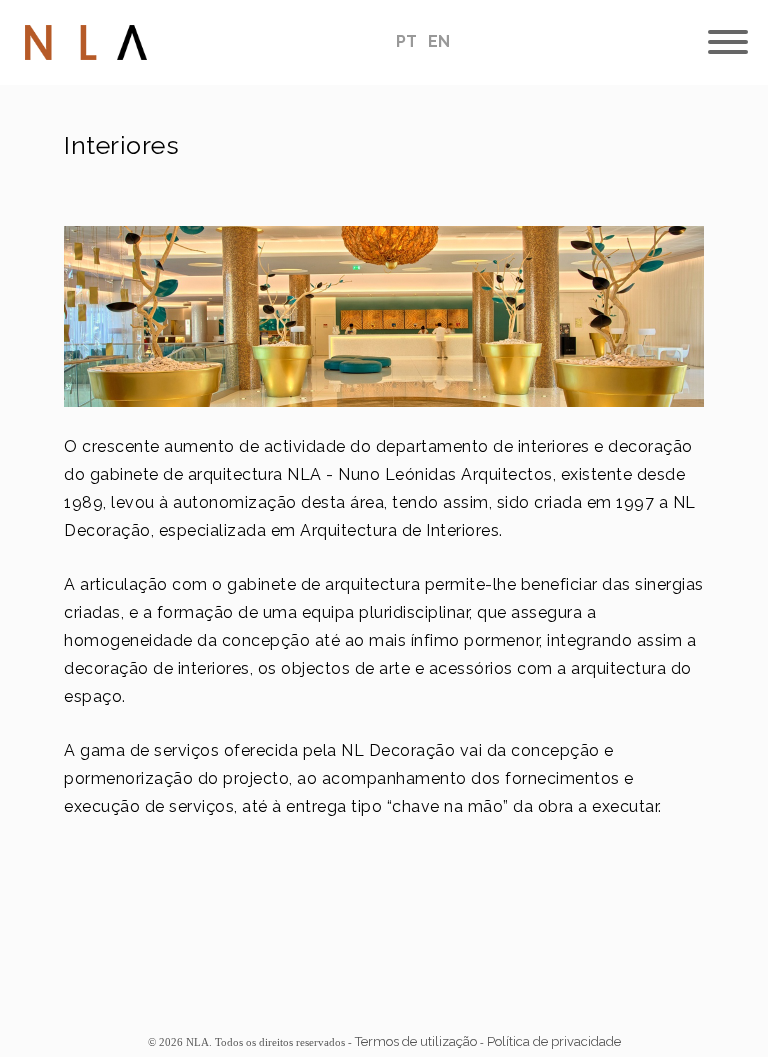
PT (408, 41)
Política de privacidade (554, 1041)
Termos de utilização (416, 1041)
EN (439, 41)
